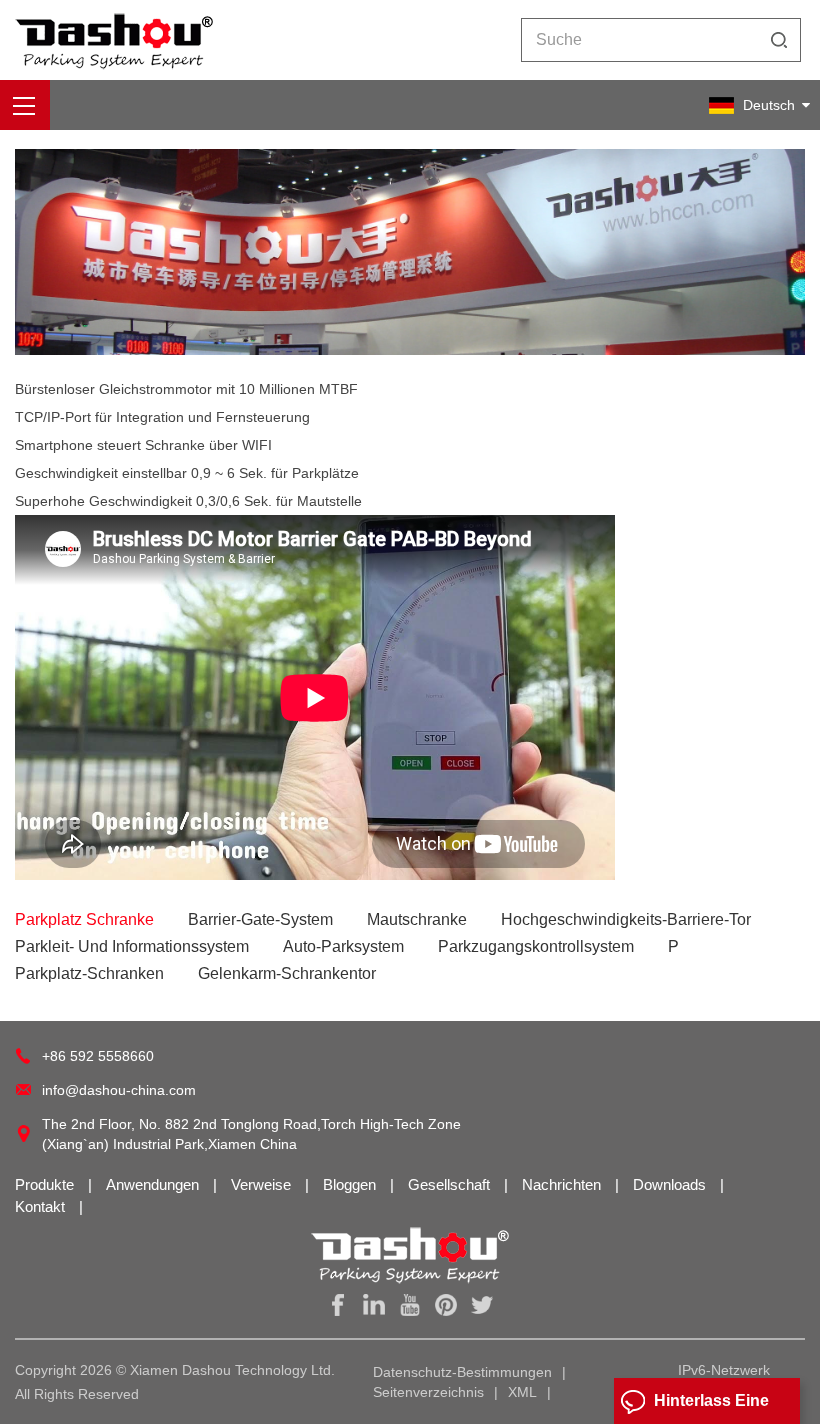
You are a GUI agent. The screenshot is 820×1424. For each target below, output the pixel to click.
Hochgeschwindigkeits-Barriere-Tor (626, 919)
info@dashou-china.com (119, 1090)
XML (522, 1392)
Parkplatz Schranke (84, 919)
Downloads (671, 1184)
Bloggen (351, 1184)
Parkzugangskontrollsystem (536, 946)
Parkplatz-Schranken (89, 973)
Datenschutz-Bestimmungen (462, 1372)
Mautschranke (417, 919)
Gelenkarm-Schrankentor (287, 973)
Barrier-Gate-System (260, 919)
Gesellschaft (451, 1184)
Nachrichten (563, 1184)
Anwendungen (154, 1184)
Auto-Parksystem (343, 946)
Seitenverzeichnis (428, 1392)
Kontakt (42, 1206)
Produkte (46, 1184)
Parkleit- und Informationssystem (132, 946)
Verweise (263, 1184)
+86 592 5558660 (98, 1056)
